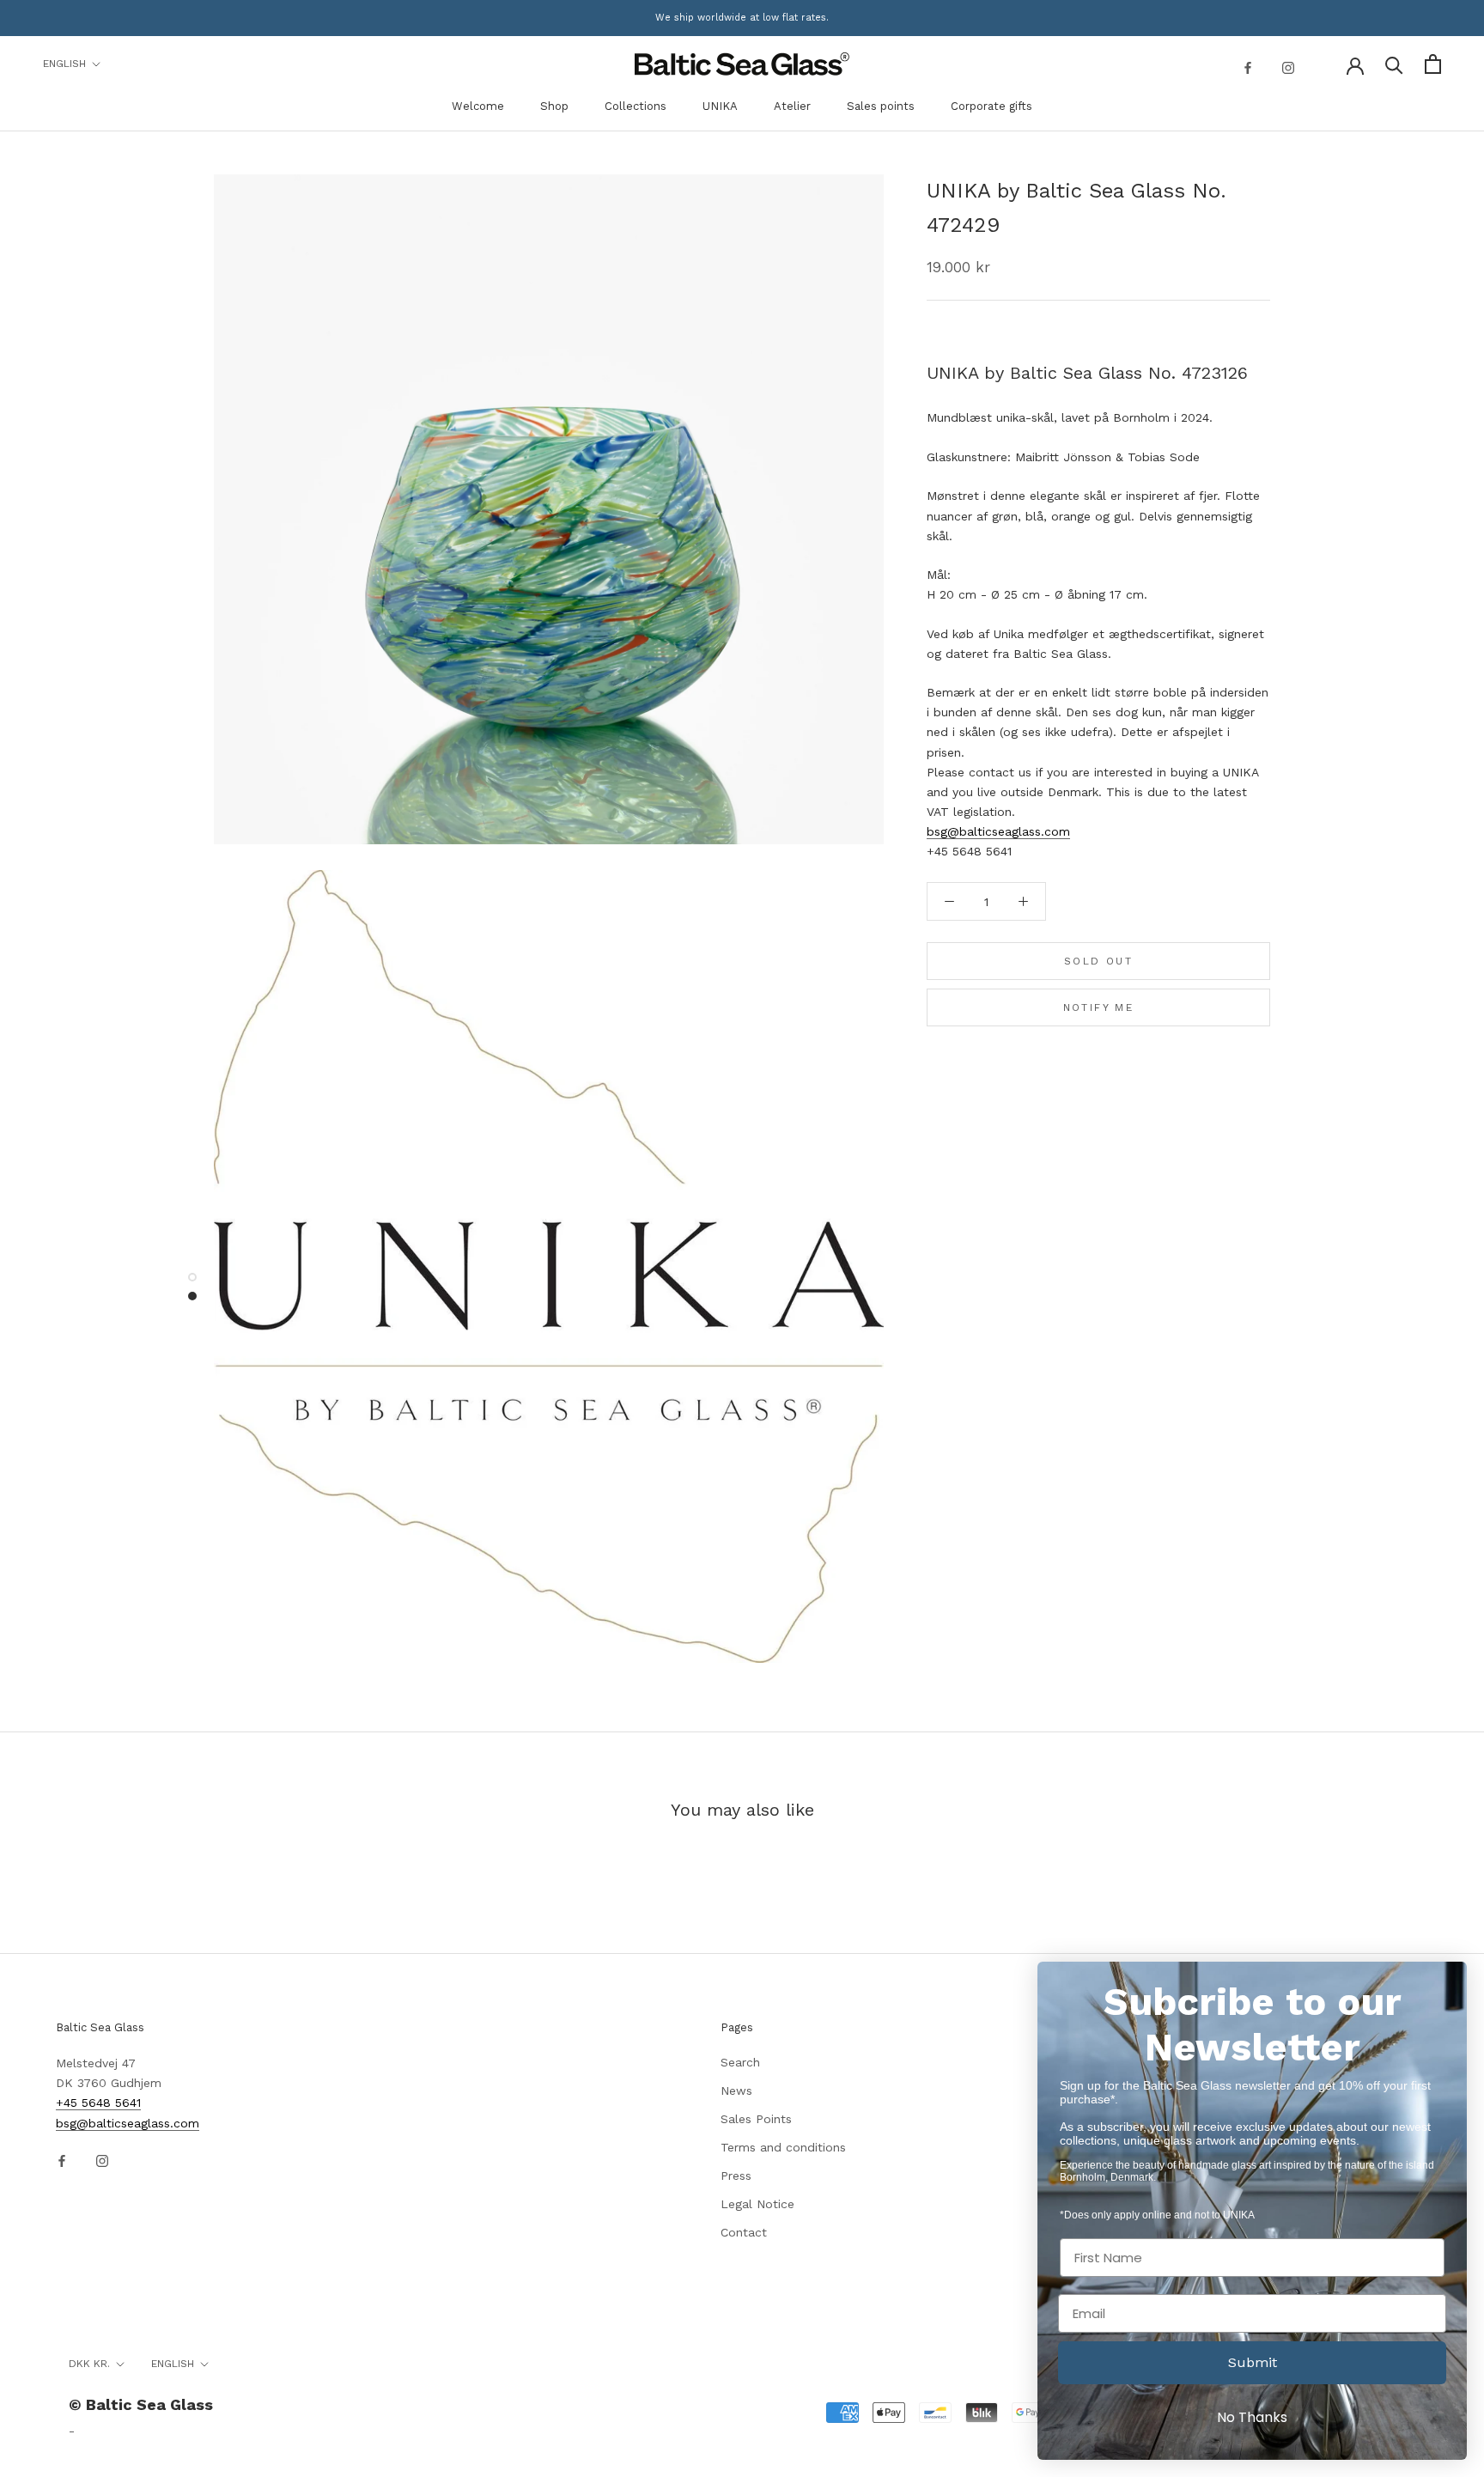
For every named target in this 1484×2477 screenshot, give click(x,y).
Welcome (478, 106)
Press (736, 2176)
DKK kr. (89, 2364)
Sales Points (756, 2119)
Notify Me (1099, 1007)
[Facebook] (1248, 67)
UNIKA (720, 106)
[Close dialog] (1445, 1984)
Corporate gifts (991, 106)
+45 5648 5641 (98, 2103)
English (64, 64)
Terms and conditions (783, 2147)
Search (740, 2062)
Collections (636, 106)
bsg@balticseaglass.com (998, 831)
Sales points (881, 106)
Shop (554, 106)
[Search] (1394, 64)
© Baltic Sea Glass (141, 2404)
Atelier (792, 106)
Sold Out (1098, 961)
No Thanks (1252, 2417)
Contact (744, 2232)
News (736, 2091)
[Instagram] (1288, 67)
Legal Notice (757, 2204)
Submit (1253, 2362)
